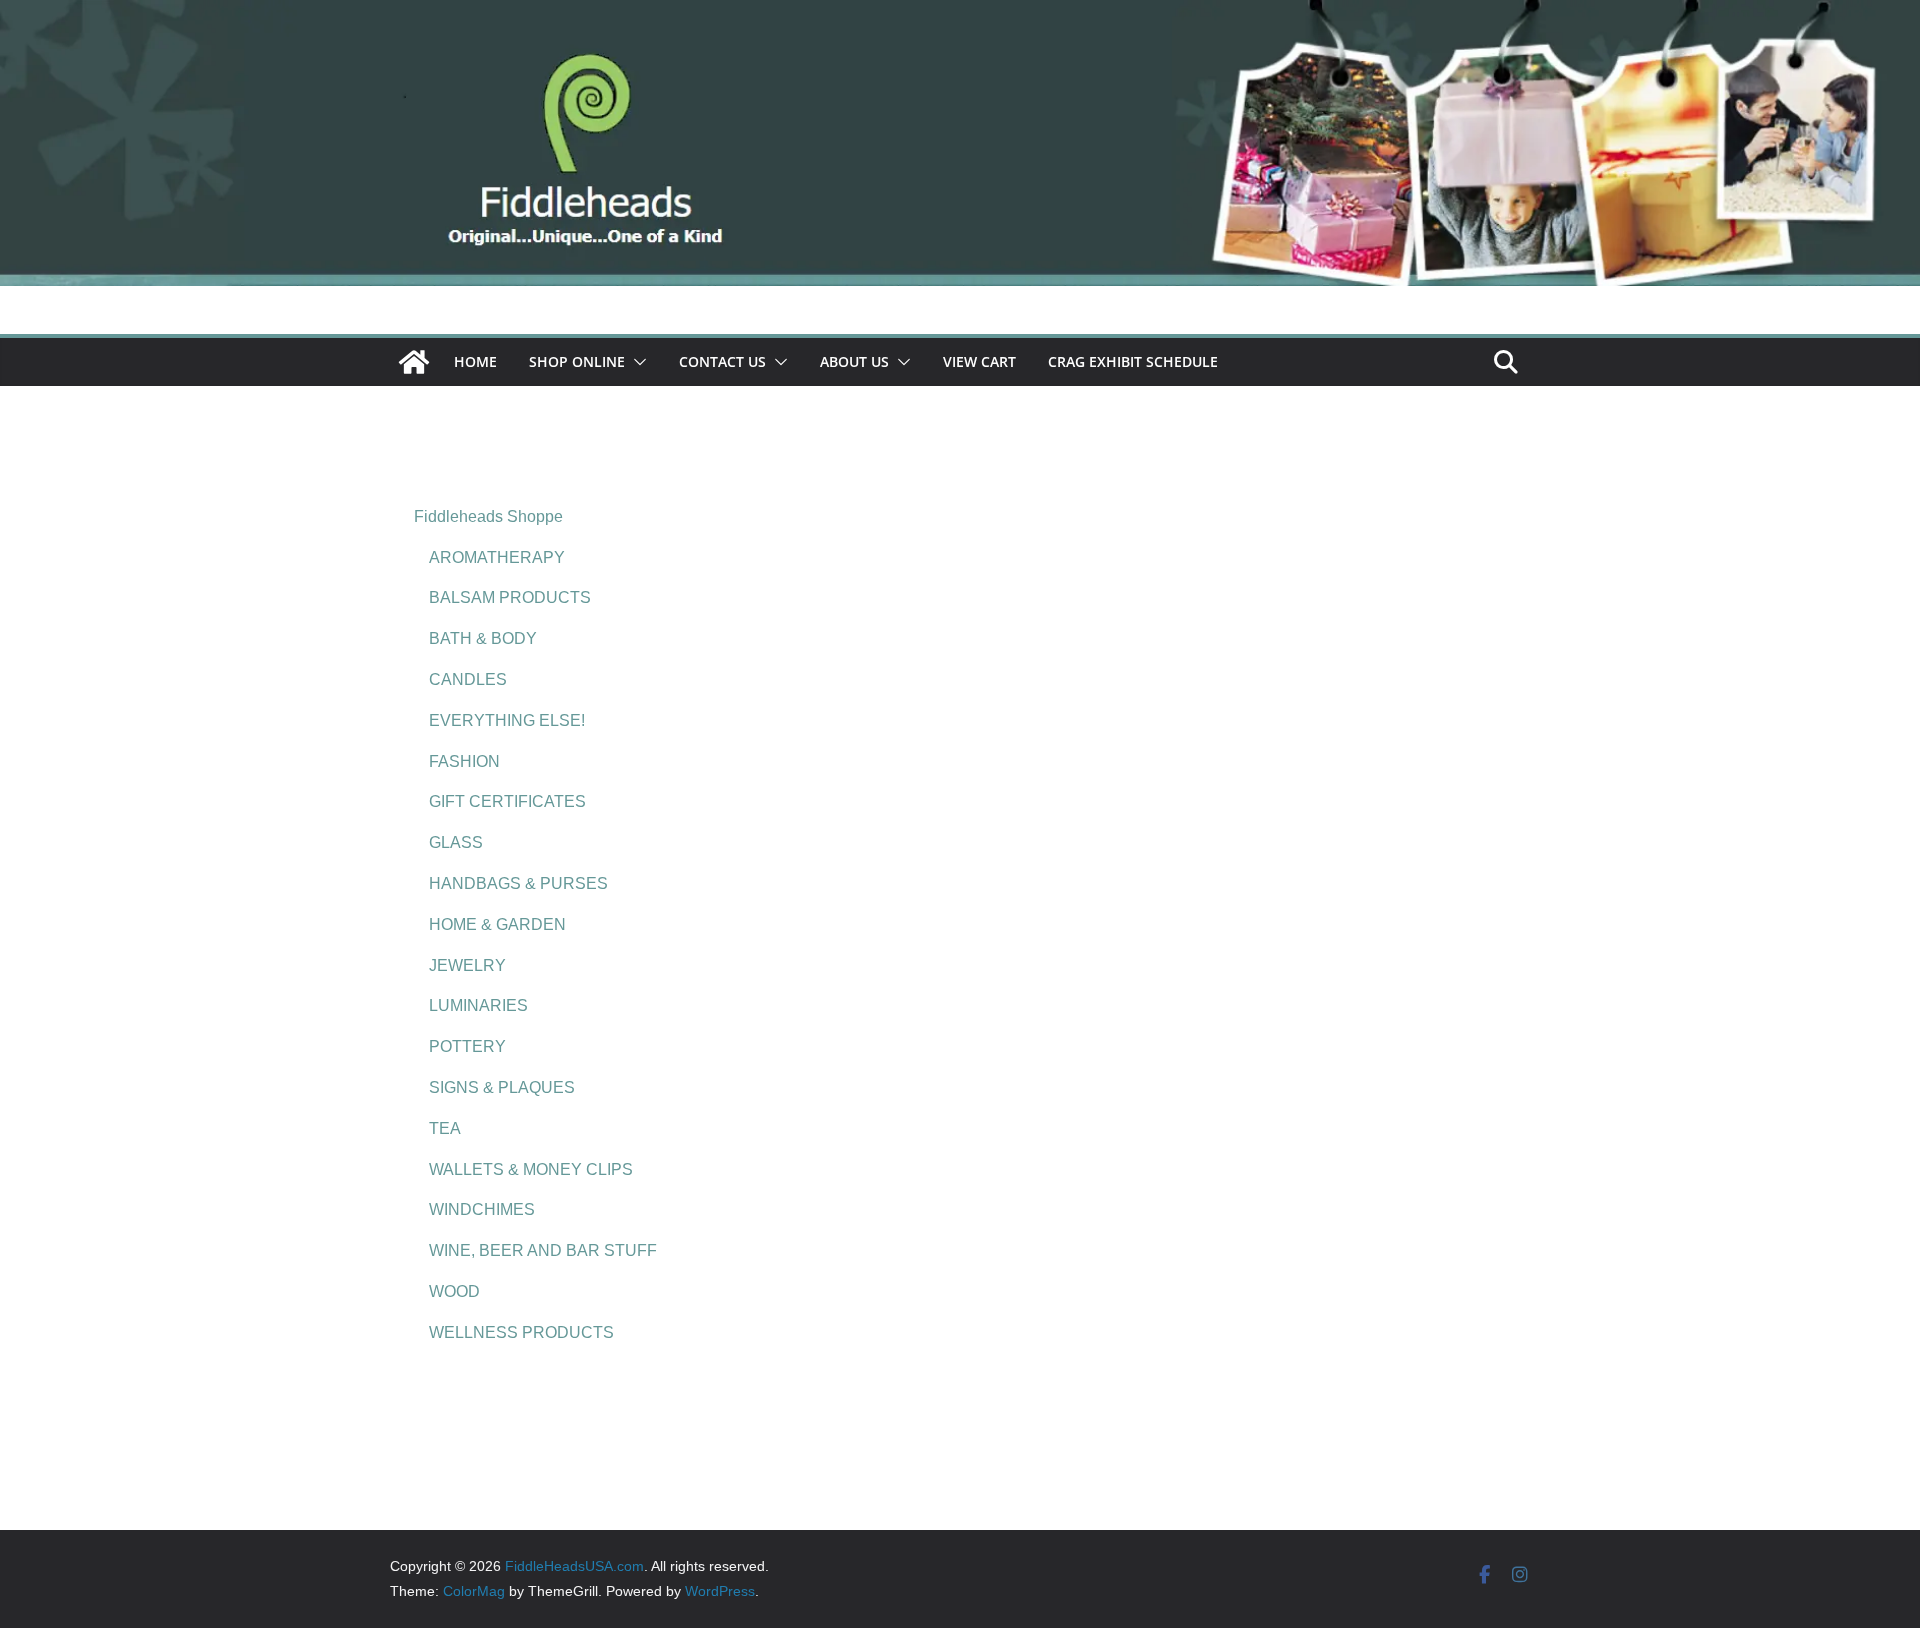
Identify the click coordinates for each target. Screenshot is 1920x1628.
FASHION (464, 761)
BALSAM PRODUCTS (510, 597)
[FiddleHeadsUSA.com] (960, 13)
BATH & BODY (483, 638)
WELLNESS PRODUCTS (521, 1332)
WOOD (454, 1291)
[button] (636, 362)
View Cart (979, 361)
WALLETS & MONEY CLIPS (531, 1169)
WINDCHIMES (482, 1209)
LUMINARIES (478, 1005)
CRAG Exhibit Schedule (1133, 361)
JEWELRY (467, 965)
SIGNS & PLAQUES (502, 1087)
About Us (854, 361)
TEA (445, 1128)
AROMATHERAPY (497, 557)
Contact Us (722, 361)
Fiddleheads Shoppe (488, 516)
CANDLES (468, 679)
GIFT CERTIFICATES (507, 801)
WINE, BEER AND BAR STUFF (543, 1250)
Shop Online (577, 361)
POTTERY (467, 1046)
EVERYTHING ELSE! (507, 720)
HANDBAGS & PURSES (518, 883)
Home (475, 361)
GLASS (456, 842)
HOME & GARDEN (497, 924)
